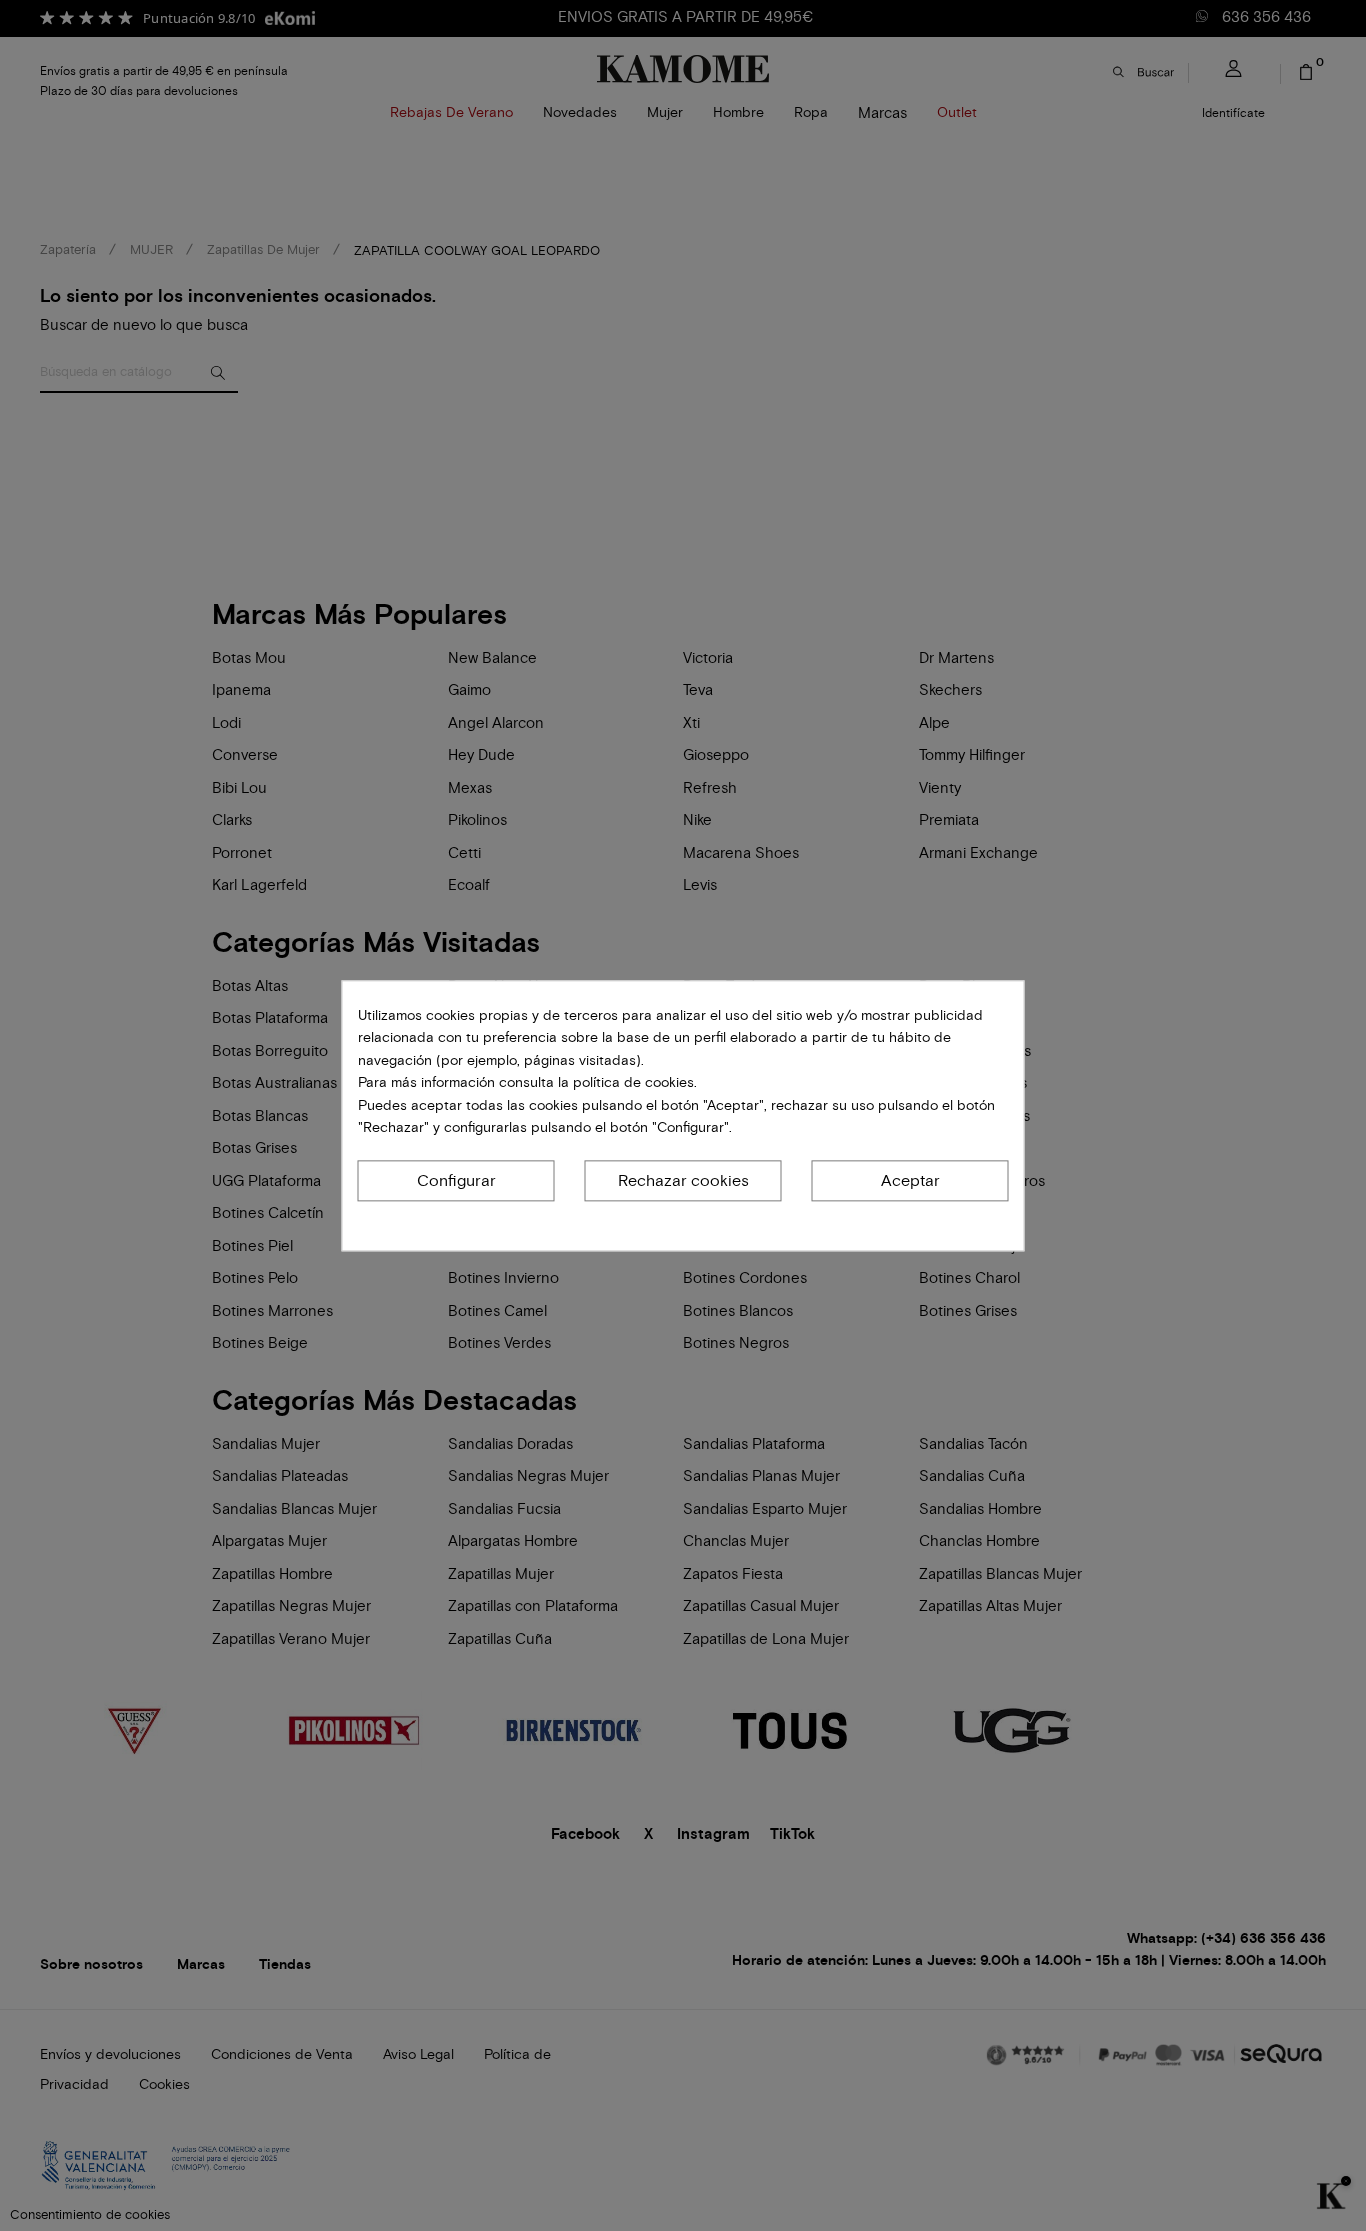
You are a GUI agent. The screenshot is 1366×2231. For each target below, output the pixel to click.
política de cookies (631, 1082)
